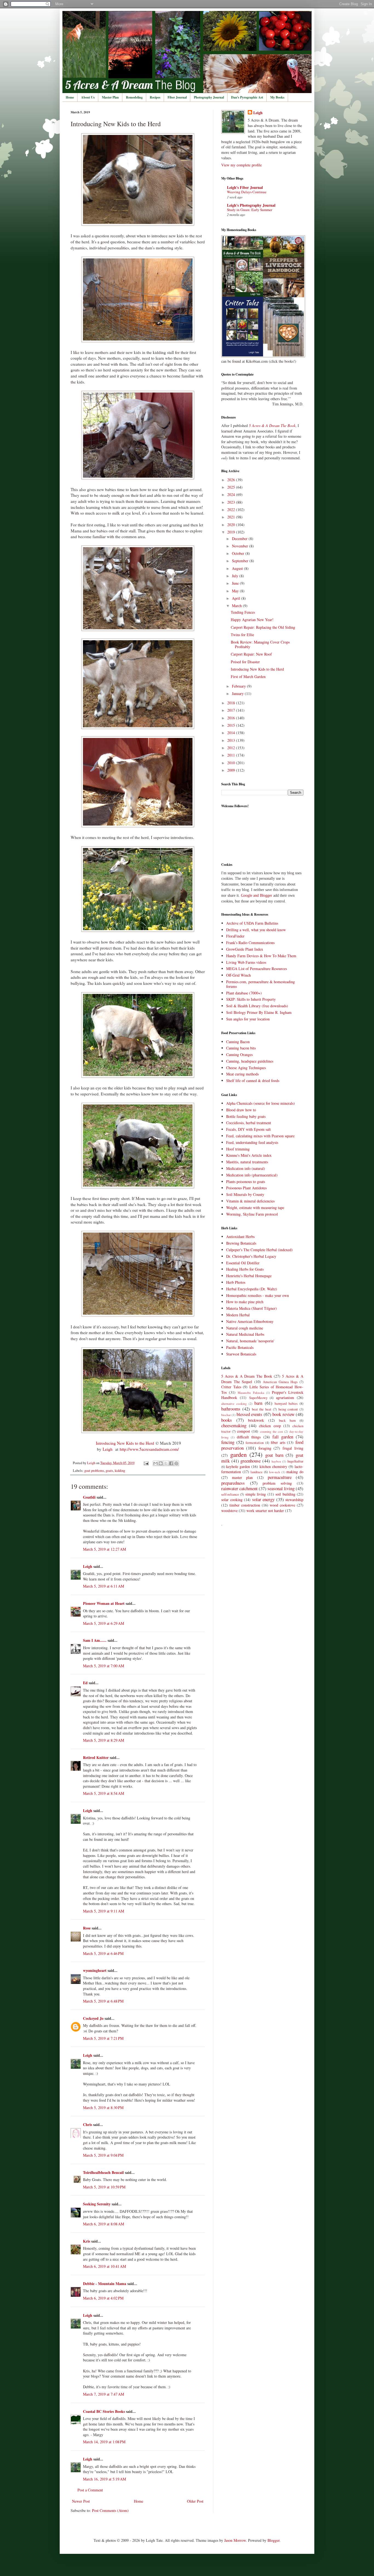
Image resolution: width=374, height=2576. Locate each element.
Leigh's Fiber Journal (245, 187)
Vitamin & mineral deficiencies (250, 1201)
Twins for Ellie (242, 635)
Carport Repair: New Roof (251, 654)
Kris (87, 2241)
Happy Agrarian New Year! (252, 620)
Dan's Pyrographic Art (247, 97)
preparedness (233, 1483)
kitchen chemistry (273, 1466)
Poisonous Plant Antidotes (246, 1188)
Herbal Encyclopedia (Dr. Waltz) (252, 1289)
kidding (120, 1471)
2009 (232, 770)
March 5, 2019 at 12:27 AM (104, 1549)
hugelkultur (295, 1461)
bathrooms (231, 1409)
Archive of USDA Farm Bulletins (252, 923)
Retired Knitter (96, 1757)
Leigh (108, 1449)
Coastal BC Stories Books (104, 2411)
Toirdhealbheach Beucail (103, 2172)
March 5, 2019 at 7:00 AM (103, 1666)
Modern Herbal (238, 1315)
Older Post (195, 2501)
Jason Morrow (235, 2540)
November (241, 546)
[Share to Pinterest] (176, 1463)
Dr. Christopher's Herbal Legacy (251, 1256)
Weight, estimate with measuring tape (255, 1208)
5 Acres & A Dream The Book (247, 1376)
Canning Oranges (239, 1055)
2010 (232, 763)
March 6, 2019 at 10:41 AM (104, 2266)
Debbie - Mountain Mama (105, 2284)
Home (70, 97)
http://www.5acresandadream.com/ (149, 1449)
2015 (232, 725)
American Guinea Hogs (280, 1382)
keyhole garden (238, 1466)
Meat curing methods (242, 1074)
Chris (88, 2124)
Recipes (155, 97)
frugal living (293, 1448)
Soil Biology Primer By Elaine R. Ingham (259, 1012)
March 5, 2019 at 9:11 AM (103, 1911)
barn (258, 1403)
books (227, 1420)
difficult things (249, 1437)
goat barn (274, 1455)
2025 (232, 487)
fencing (228, 1442)
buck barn (287, 1420)
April (237, 598)
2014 (232, 733)
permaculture (280, 1477)
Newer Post (81, 2501)
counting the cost (271, 1431)
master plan (242, 1477)
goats (109, 1471)
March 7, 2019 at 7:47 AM (103, 2394)
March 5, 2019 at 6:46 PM (103, 1953)
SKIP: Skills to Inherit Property (251, 999)
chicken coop (270, 1426)
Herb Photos (236, 1282)
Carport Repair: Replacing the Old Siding (263, 627)
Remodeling (134, 97)
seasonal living (281, 1488)
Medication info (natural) (246, 1168)
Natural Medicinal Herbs (245, 1334)
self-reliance (230, 1494)
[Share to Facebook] (171, 1463)
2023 (232, 502)
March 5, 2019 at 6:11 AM (103, 1586)
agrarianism (285, 1397)
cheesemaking (234, 1425)
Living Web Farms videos (246, 962)
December (240, 539)
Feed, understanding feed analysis (252, 1142)
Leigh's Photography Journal (251, 205)
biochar (226, 1415)
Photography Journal (209, 97)
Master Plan (110, 97)
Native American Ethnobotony (250, 1321)
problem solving (277, 1483)
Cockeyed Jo (93, 2018)
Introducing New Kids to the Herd (125, 1443)
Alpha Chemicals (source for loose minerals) (261, 1103)
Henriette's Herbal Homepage (249, 1276)
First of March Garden (248, 677)
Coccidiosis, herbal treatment (249, 1123)
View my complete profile (241, 165)
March (237, 606)
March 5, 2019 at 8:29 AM (103, 1740)
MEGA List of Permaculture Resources (257, 969)
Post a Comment (90, 2490)
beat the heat (262, 1409)
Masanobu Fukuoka (251, 1393)
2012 (232, 748)
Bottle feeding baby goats (246, 1116)
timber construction (245, 1505)
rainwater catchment (239, 1488)
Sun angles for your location (248, 1019)
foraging (265, 1448)
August (238, 568)
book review (283, 1414)
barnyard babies (286, 1404)
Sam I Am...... (95, 1640)
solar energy (264, 1499)
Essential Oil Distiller (243, 1263)
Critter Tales (231, 1387)
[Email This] (156, 1463)
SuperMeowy (258, 1398)
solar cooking (232, 1500)
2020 (232, 525)
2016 (232, 718)
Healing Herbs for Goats (245, 1269)
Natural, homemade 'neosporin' (250, 1341)
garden (238, 1454)
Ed (85, 1683)
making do (295, 1472)
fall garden (283, 1437)
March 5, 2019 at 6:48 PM (103, 2001)
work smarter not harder (265, 1511)
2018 (232, 703)
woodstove (229, 1511)
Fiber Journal (177, 97)
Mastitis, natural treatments (247, 1162)
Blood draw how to (241, 1110)
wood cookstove (282, 1505)
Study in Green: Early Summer (250, 210)
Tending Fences (243, 612)
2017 (232, 710)
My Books (277, 97)
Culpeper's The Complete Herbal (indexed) (259, 1250)
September (241, 561)
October (239, 553)
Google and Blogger (257, 895)
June (236, 583)
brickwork (256, 1420)
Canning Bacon (238, 1042)
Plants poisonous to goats (246, 1182)
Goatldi (89, 1497)
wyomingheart (95, 1970)
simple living (256, 1494)
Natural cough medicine (245, 1328)
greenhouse (251, 1461)
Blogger (274, 2540)
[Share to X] (166, 1463)
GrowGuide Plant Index (245, 949)
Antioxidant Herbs (240, 1237)
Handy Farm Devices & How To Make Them (261, 956)
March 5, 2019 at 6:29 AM (103, 1623)
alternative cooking (234, 1404)
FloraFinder (235, 936)
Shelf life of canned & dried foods (253, 1081)
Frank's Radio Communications (250, 943)
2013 (232, 740)
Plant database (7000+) (244, 993)
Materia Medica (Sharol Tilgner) (251, 1308)
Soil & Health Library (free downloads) (257, 1006)
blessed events (249, 1414)
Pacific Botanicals (240, 1347)
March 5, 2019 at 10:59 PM (104, 2187)
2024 (232, 494)
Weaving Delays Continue (247, 192)
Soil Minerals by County (245, 1194)
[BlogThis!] (161, 1463)
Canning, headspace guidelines (250, 1061)
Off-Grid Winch (238, 975)
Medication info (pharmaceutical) (252, 1175)
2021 (232, 517)
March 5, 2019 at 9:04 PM (103, 2155)
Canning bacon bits (241, 1048)
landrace (257, 1472)
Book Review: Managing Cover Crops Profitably (260, 644)
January (238, 693)
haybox (276, 1461)
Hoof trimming (238, 1149)
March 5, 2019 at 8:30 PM (103, 2108)
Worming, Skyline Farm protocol (252, 1214)
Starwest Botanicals (241, 1354)
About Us (88, 97)
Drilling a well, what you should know (256, 930)
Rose (87, 1928)
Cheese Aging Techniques (246, 1068)
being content (288, 1409)
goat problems (94, 1471)
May (236, 591)
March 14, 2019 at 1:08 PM (104, 2442)
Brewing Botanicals (241, 1243)
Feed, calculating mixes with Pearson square (260, 1136)
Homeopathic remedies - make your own (258, 1295)
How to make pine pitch (245, 1302)
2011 (232, 755)
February (239, 686)
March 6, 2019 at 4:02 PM (103, 2298)
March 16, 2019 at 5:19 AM (104, 2479)
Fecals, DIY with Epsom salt (248, 1129)
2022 (232, 510)
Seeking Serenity (97, 2204)
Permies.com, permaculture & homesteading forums (261, 984)
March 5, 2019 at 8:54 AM (103, 1793)
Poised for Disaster (245, 662)
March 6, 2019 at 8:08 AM (103, 2224)
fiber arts (278, 1442)
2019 (232, 532)
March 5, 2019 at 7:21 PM (103, 2038)
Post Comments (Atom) (110, 2510)
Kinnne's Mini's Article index (249, 1155)
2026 (232, 480)
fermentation (255, 1443)
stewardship (294, 1500)
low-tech (275, 1472)
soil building (285, 1494)
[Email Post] (146, 1463)
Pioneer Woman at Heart (104, 1603)
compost (244, 1431)
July (236, 576)
